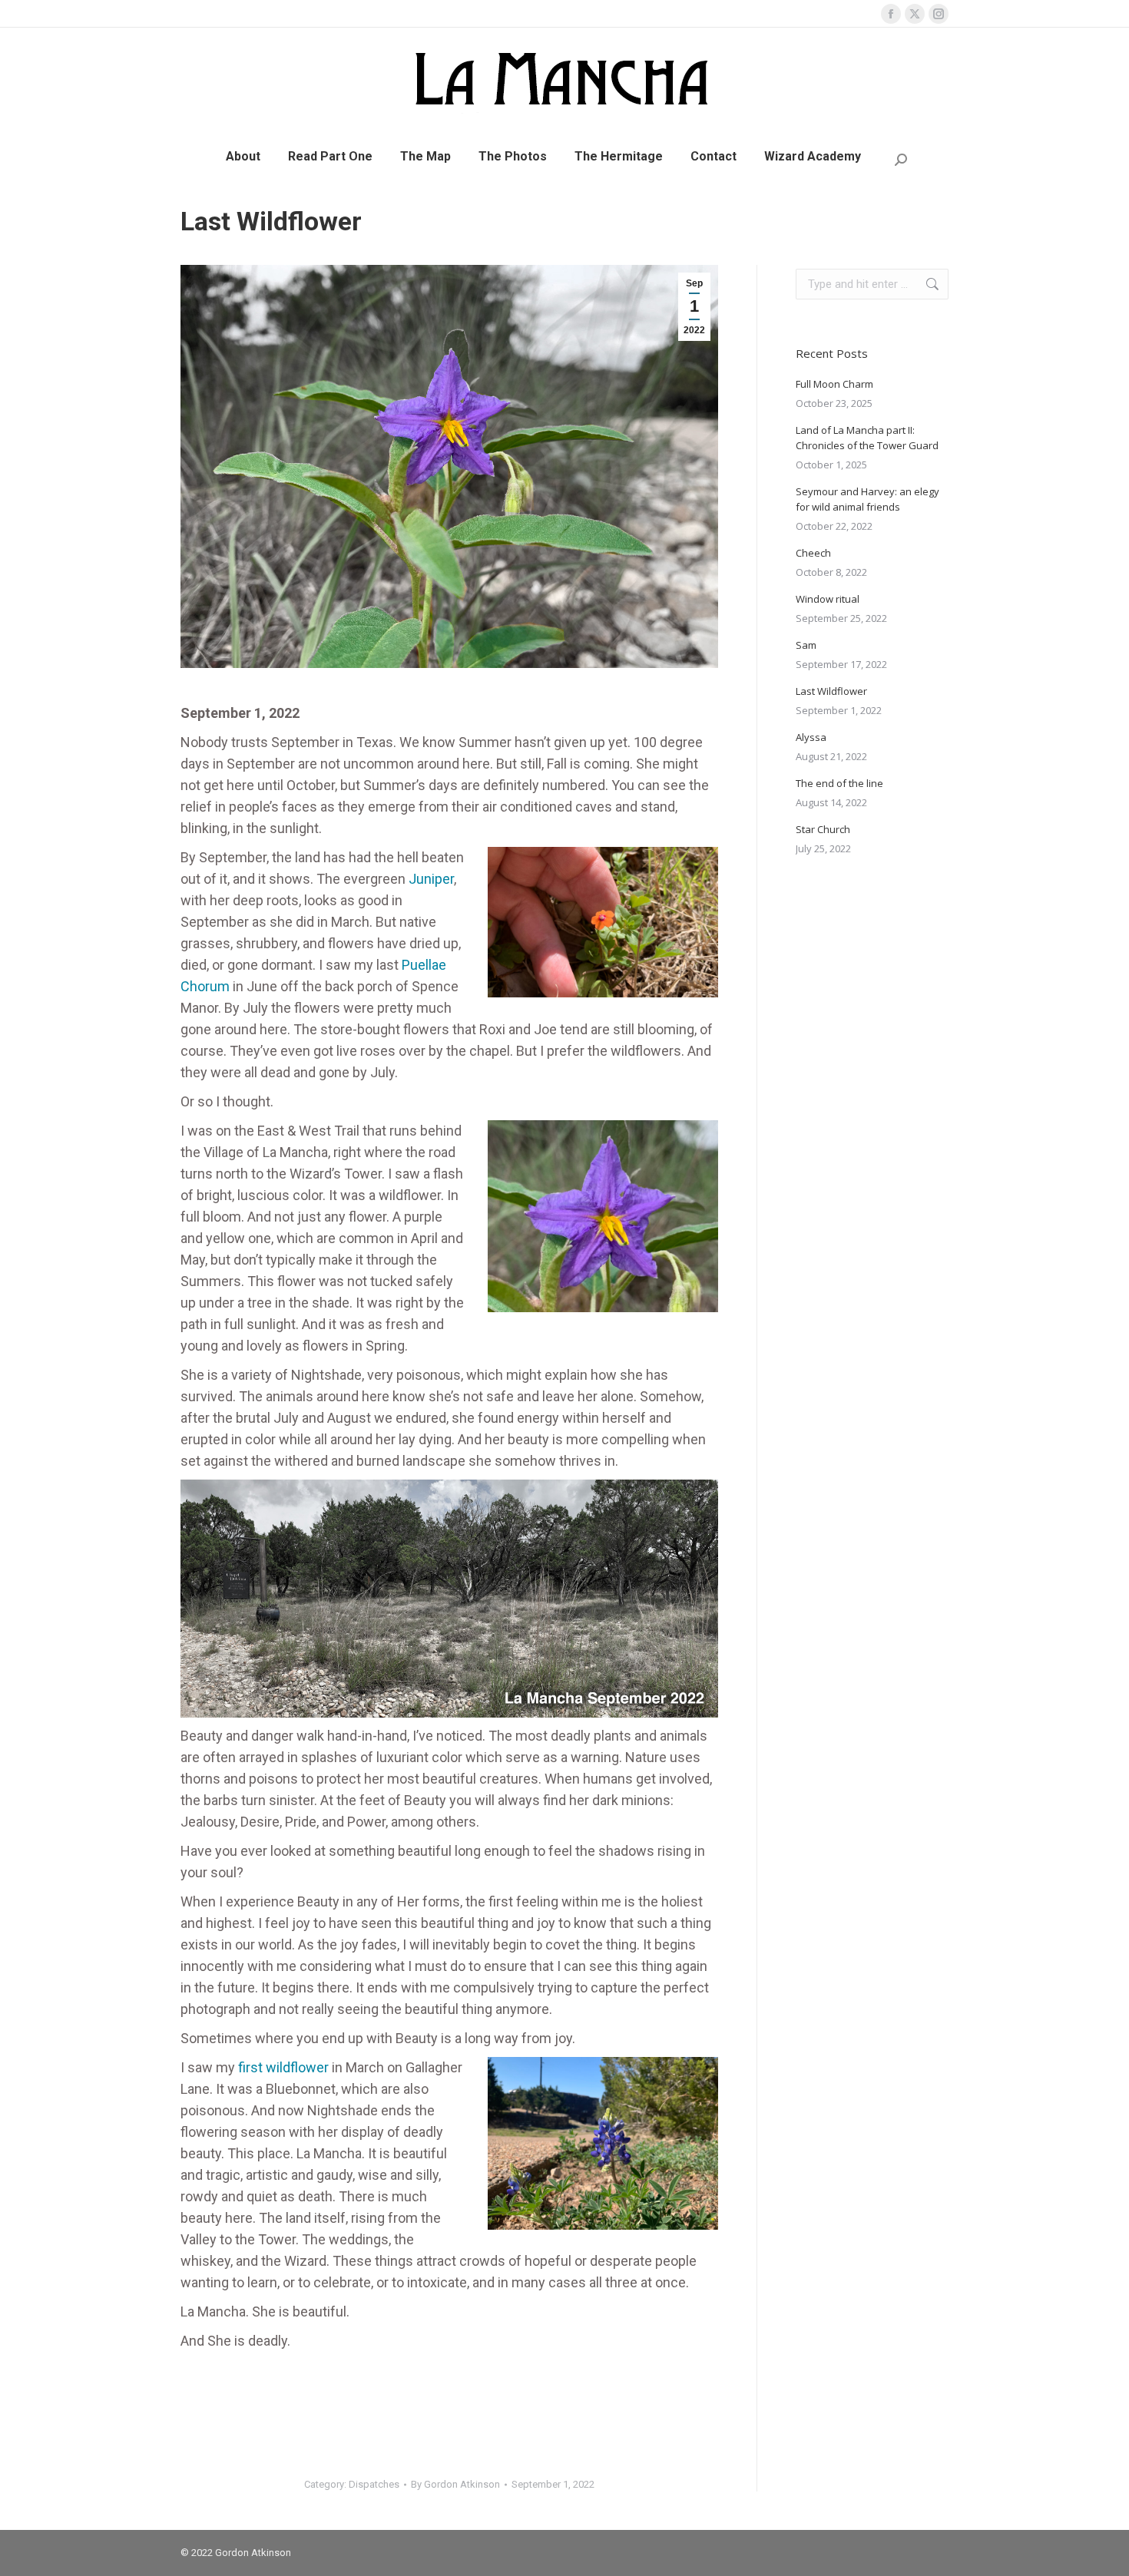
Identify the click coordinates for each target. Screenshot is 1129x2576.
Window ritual (828, 599)
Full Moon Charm (834, 384)
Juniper (431, 879)
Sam (806, 645)
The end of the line (839, 783)
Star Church (823, 829)
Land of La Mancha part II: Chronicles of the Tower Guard (867, 438)
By (455, 2484)
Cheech (813, 553)
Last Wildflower (831, 691)
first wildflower (283, 2067)
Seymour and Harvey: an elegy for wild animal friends (867, 499)
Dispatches (374, 2484)
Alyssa (811, 737)
